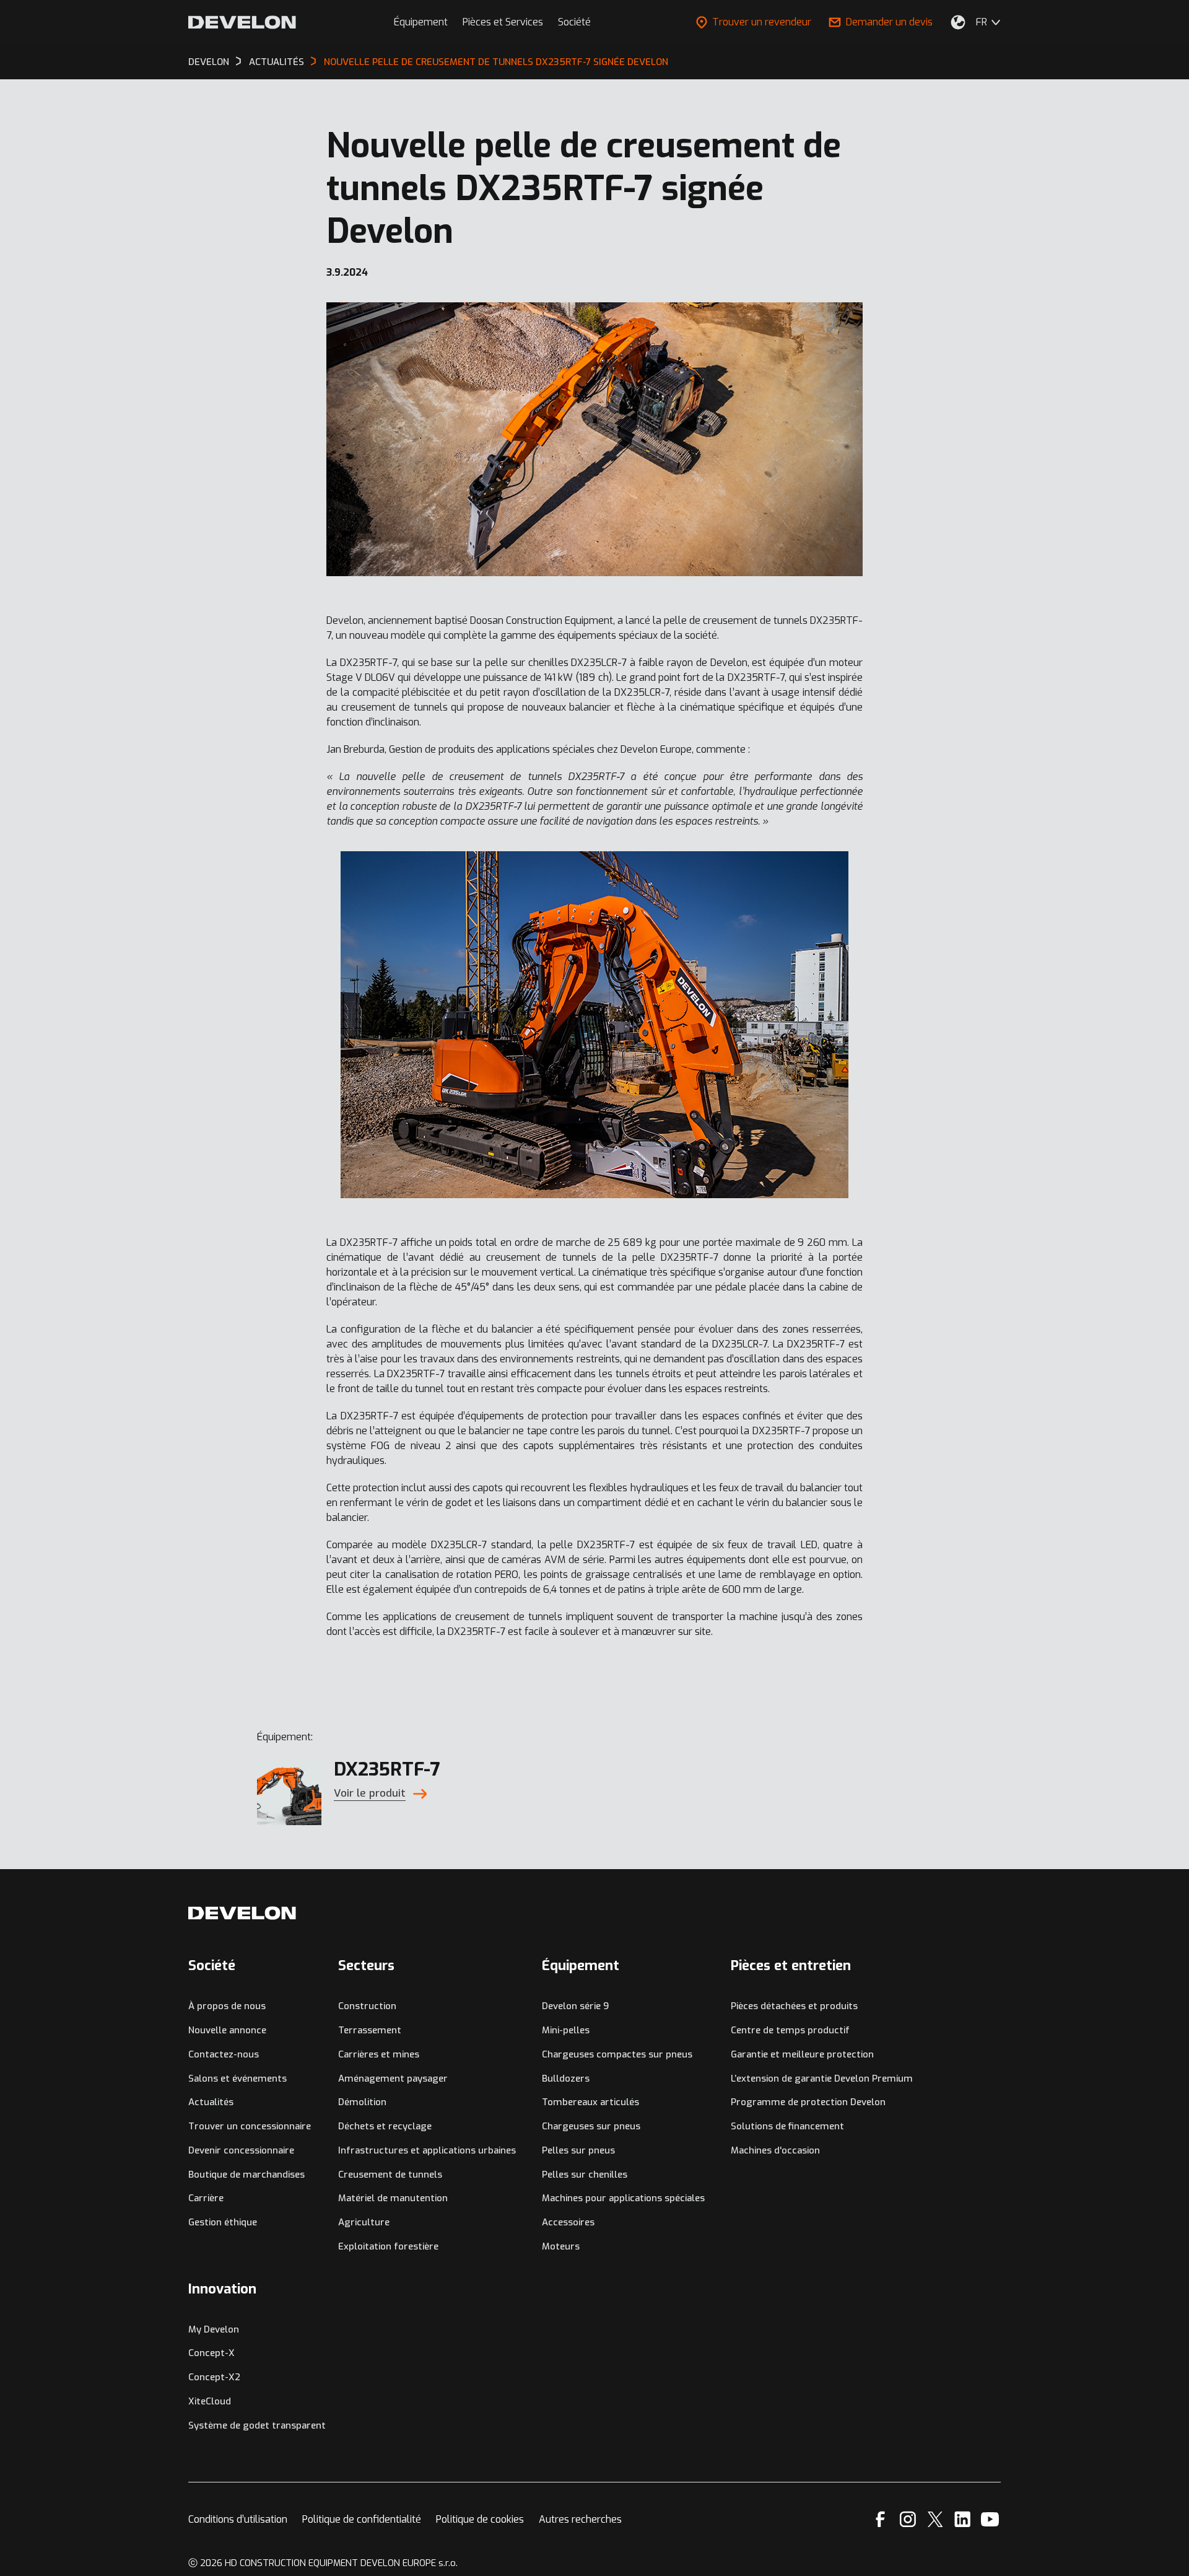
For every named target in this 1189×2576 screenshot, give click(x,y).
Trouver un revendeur (762, 22)
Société (574, 22)
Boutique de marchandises (246, 2175)
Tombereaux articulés (590, 2102)
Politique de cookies (480, 2519)
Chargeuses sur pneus (591, 2126)
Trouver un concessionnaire (250, 2126)
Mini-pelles (566, 2030)
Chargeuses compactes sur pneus (617, 2054)
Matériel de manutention (393, 2198)
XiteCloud (210, 2401)
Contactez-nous (224, 2054)
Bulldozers (566, 2079)
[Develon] (242, 22)
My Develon (214, 2329)
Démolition (362, 2102)
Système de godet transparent (257, 2425)
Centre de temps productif (790, 2030)
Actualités (211, 2102)
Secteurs (366, 1965)
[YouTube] (990, 2519)
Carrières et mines (379, 2054)
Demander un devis (889, 22)
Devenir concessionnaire (241, 2150)
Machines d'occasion (775, 2150)
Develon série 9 (575, 2006)
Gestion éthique (223, 2222)
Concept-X (211, 2353)
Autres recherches (580, 2519)
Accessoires (568, 2222)
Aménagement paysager (393, 2079)
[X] (935, 2519)
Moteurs (561, 2246)
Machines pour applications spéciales (623, 2198)
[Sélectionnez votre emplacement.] (958, 22)
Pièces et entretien (791, 1965)
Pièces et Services (503, 22)
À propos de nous (227, 2006)
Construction (367, 2006)
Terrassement (370, 2030)
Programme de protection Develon (808, 2102)
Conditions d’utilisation (238, 2519)
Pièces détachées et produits (794, 2006)
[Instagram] (908, 2519)
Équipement (421, 22)
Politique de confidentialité (362, 2519)
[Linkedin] (963, 2519)
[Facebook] (880, 2519)
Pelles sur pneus (578, 2150)
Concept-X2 (214, 2377)
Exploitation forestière (388, 2246)
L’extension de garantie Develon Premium (822, 2079)
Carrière (206, 2198)
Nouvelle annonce (227, 2030)
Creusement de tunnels (390, 2175)
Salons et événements (237, 2079)
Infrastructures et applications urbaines (427, 2150)
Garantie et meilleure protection (802, 2054)
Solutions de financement (787, 2126)
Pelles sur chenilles (585, 2175)
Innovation (222, 2289)
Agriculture (364, 2222)
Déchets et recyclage (385, 2126)
